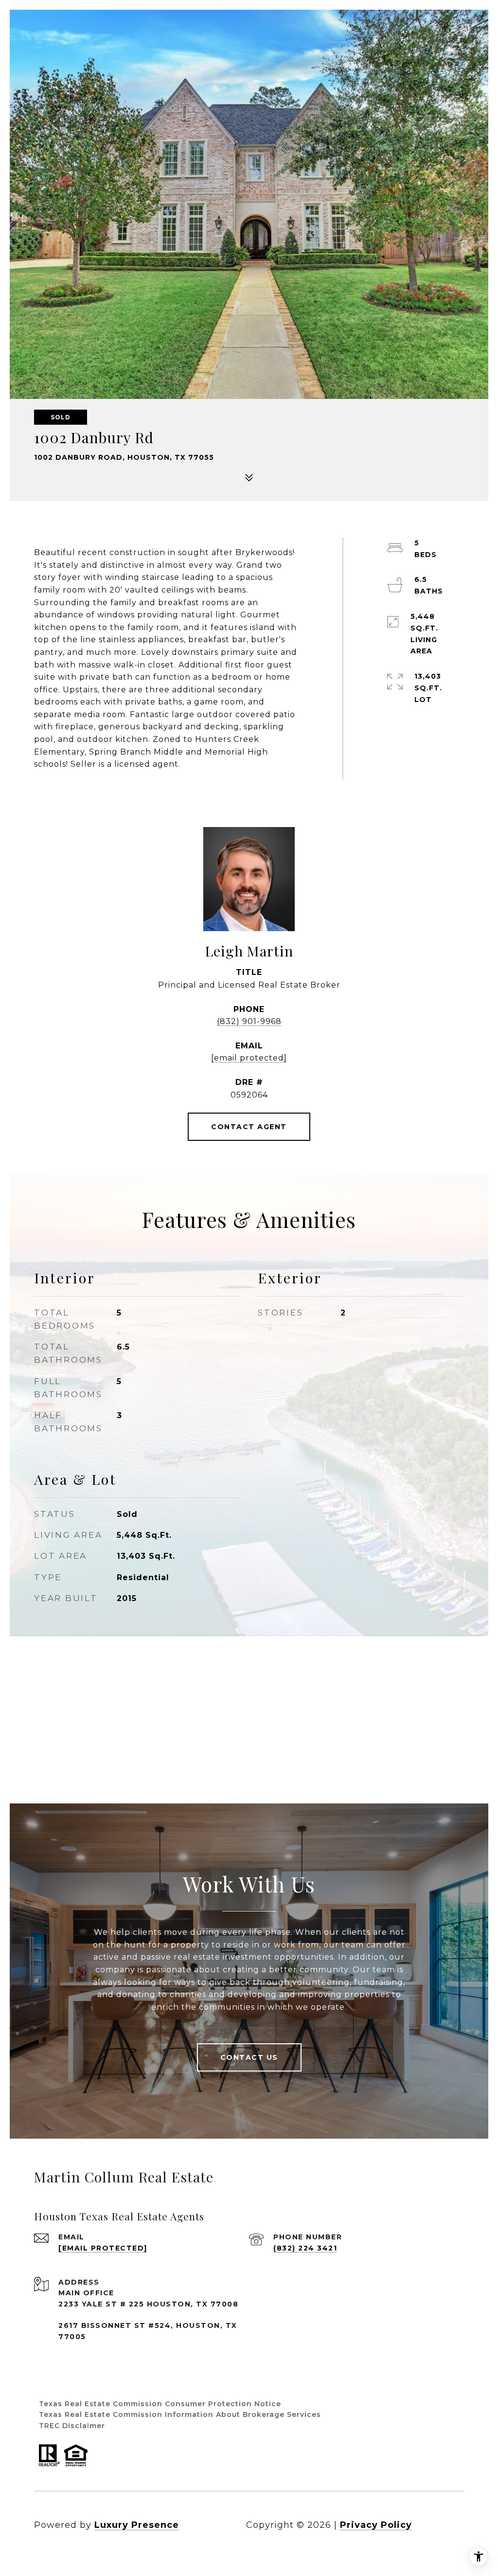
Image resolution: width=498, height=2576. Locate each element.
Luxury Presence (137, 2525)
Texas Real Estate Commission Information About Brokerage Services (180, 2414)
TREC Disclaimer (72, 2426)
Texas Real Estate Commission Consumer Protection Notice (160, 2404)
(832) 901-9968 (249, 1021)
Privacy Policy (376, 2525)
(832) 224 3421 (305, 2248)
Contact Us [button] (249, 2057)
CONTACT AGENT (249, 1127)
